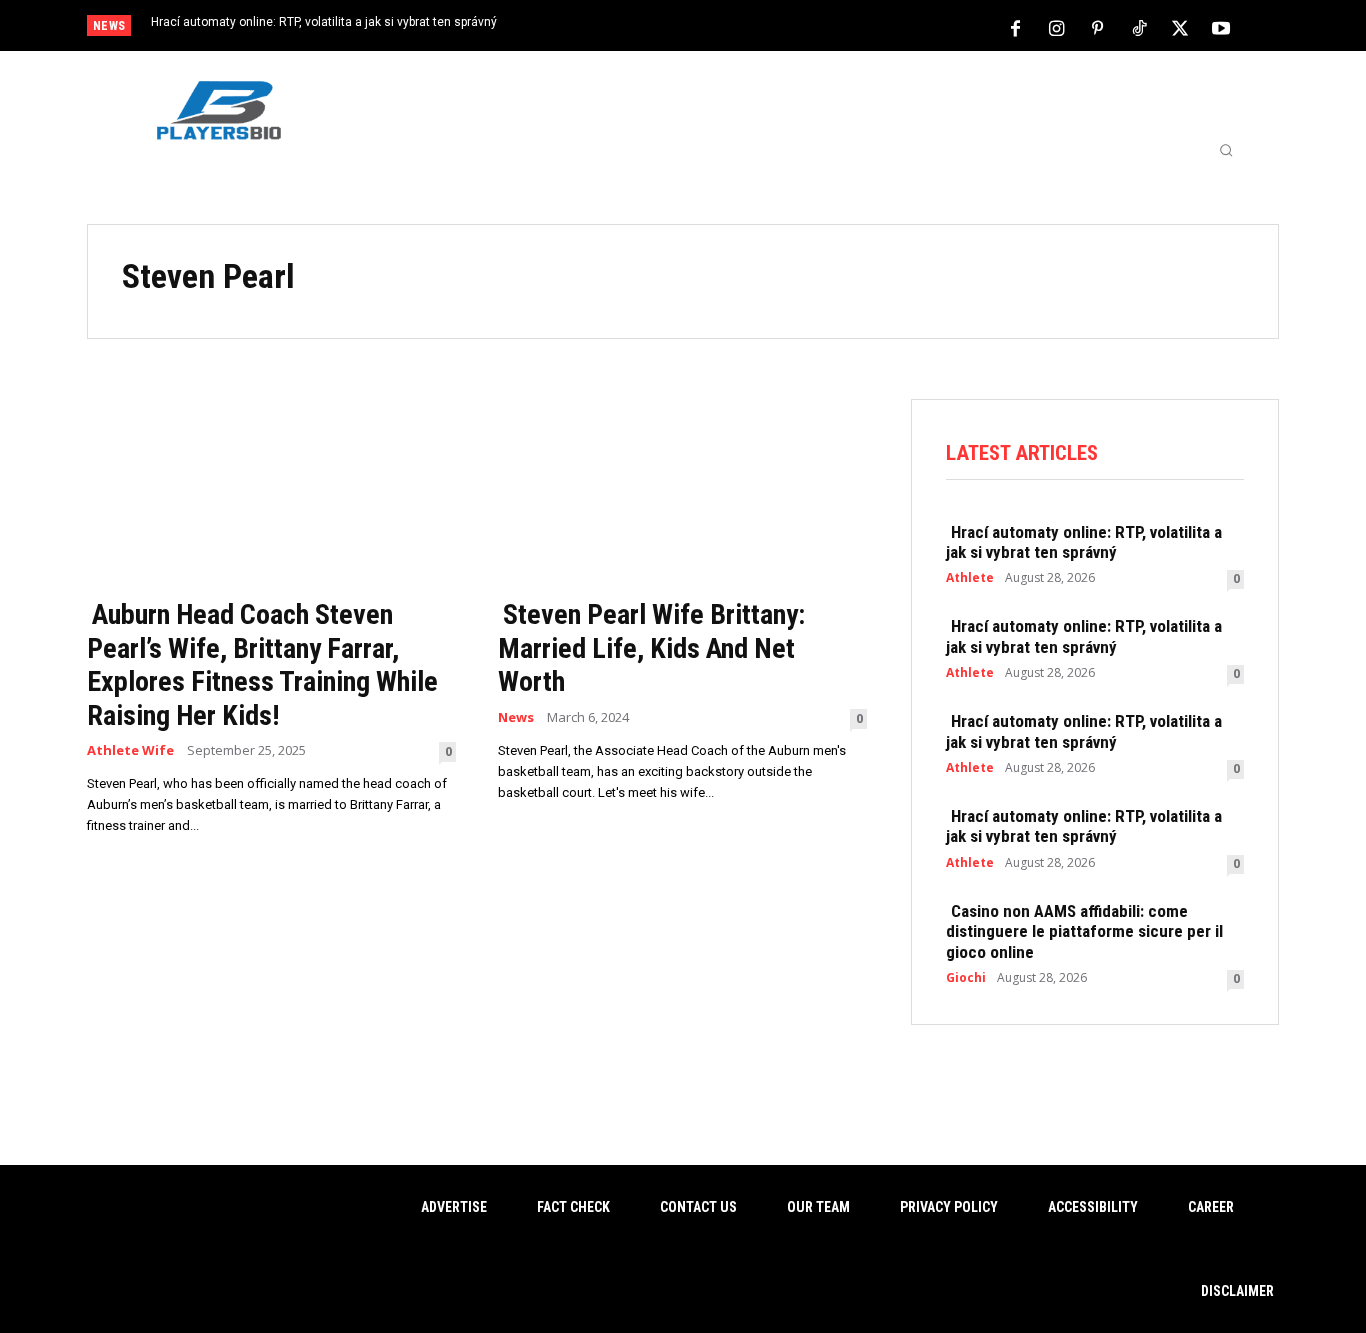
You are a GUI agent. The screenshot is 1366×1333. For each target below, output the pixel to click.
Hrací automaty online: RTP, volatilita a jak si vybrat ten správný (324, 22)
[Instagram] (1057, 27)
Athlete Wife (130, 750)
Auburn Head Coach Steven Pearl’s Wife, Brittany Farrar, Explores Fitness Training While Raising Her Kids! (262, 665)
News (516, 717)
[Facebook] (1016, 27)
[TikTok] (1139, 27)
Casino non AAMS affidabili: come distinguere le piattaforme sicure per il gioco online (1084, 931)
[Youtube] (1221, 27)
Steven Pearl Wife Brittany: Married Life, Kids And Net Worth (651, 648)
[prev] (717, 27)
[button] (1226, 150)
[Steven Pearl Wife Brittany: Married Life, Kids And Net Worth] (682, 492)
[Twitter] (1180, 27)
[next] (749, 27)
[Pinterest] (1098, 27)
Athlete (970, 578)
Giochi (966, 978)
